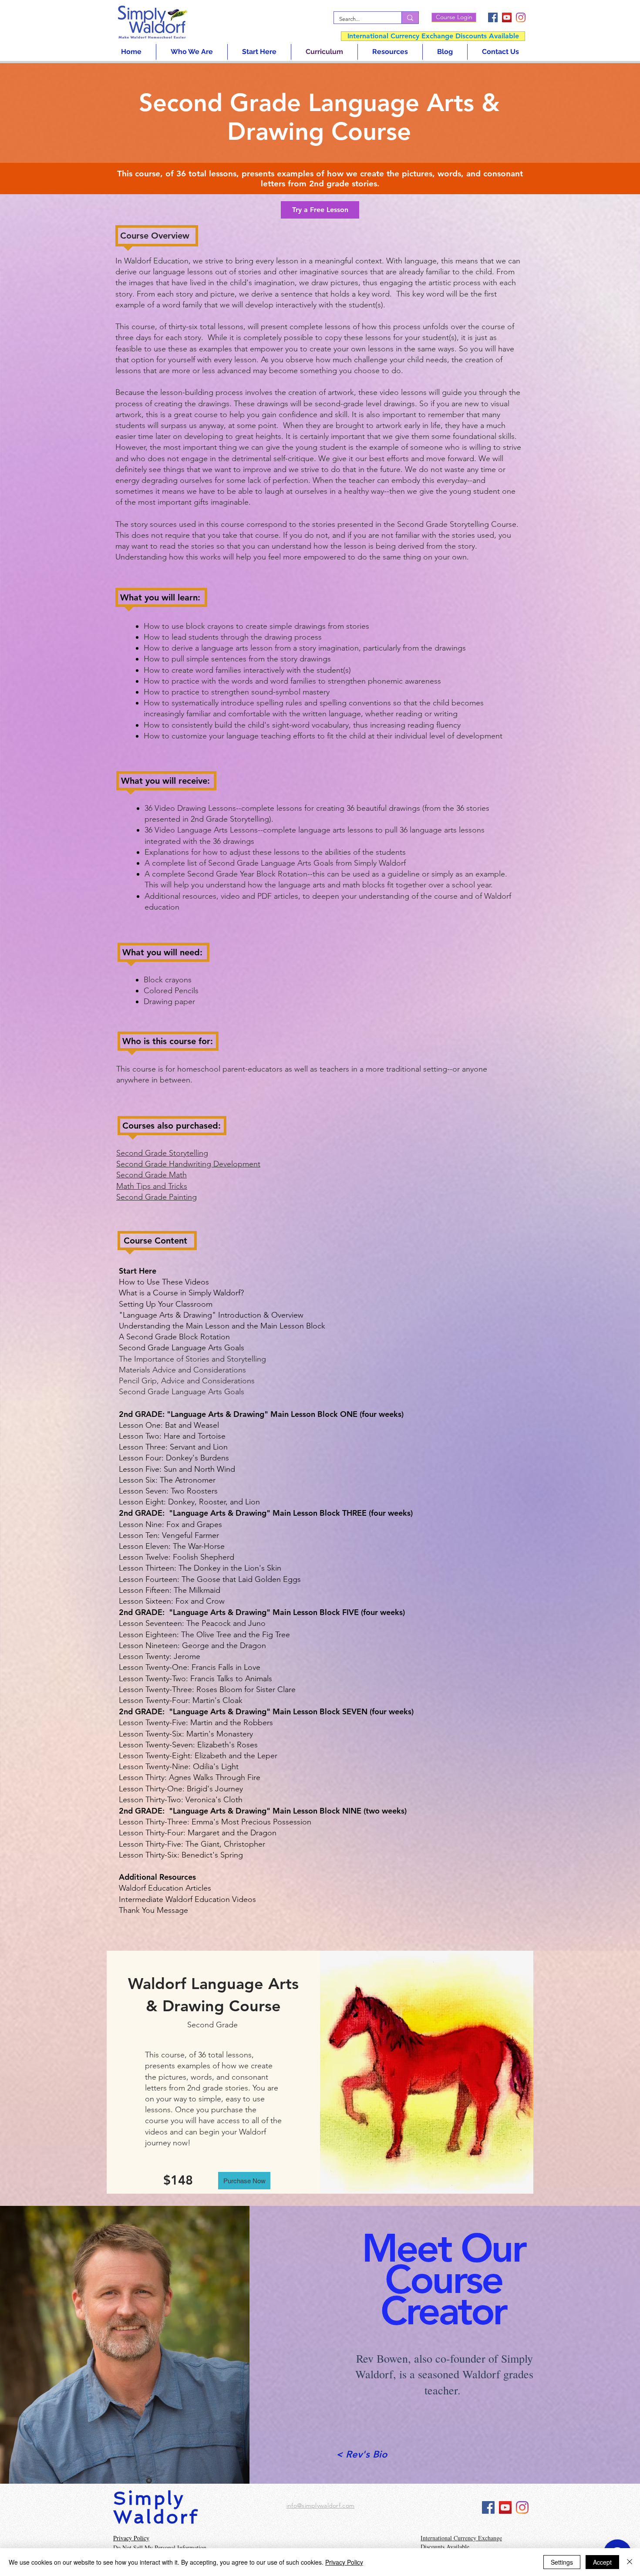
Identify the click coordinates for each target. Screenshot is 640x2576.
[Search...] (410, 18)
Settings (562, 2562)
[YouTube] (507, 17)
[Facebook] (493, 17)
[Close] (630, 2562)
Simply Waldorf (156, 2508)
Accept (602, 2562)
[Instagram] (521, 17)
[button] (320, 210)
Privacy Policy (344, 2562)
